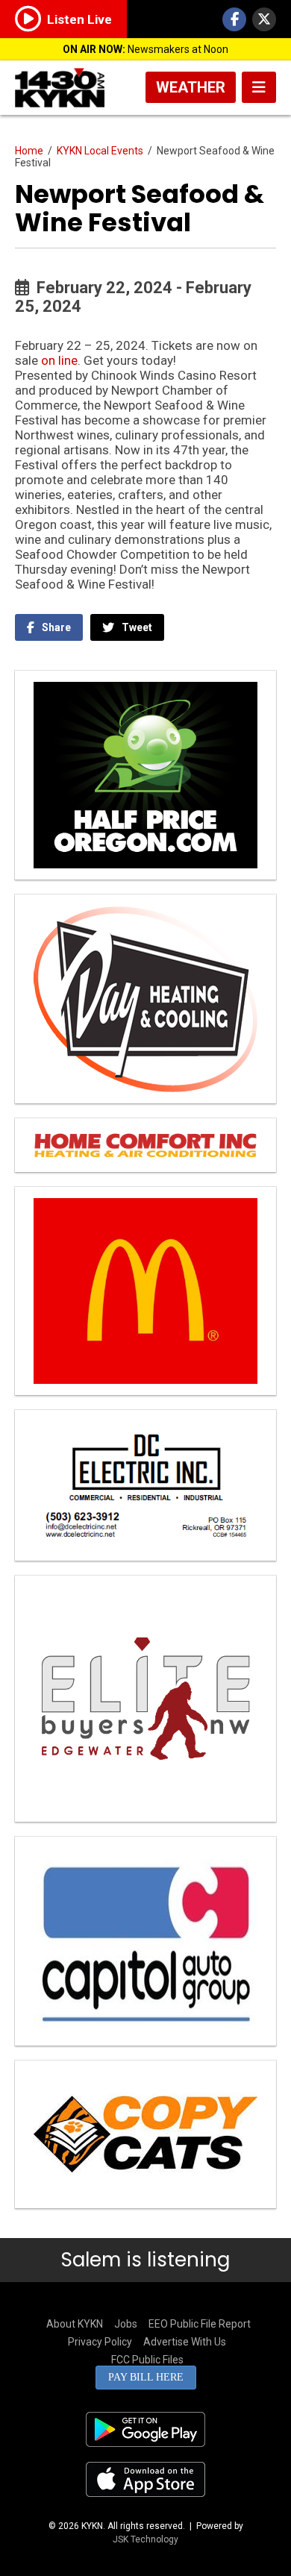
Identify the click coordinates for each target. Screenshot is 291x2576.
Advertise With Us (185, 2342)
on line (59, 360)
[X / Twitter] (264, 19)
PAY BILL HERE (146, 2377)
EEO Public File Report (200, 2324)
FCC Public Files (147, 2360)
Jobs (126, 2324)
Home (29, 151)
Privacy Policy (100, 2342)
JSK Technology (145, 2539)
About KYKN (75, 2324)
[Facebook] (234, 19)
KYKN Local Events (100, 151)
